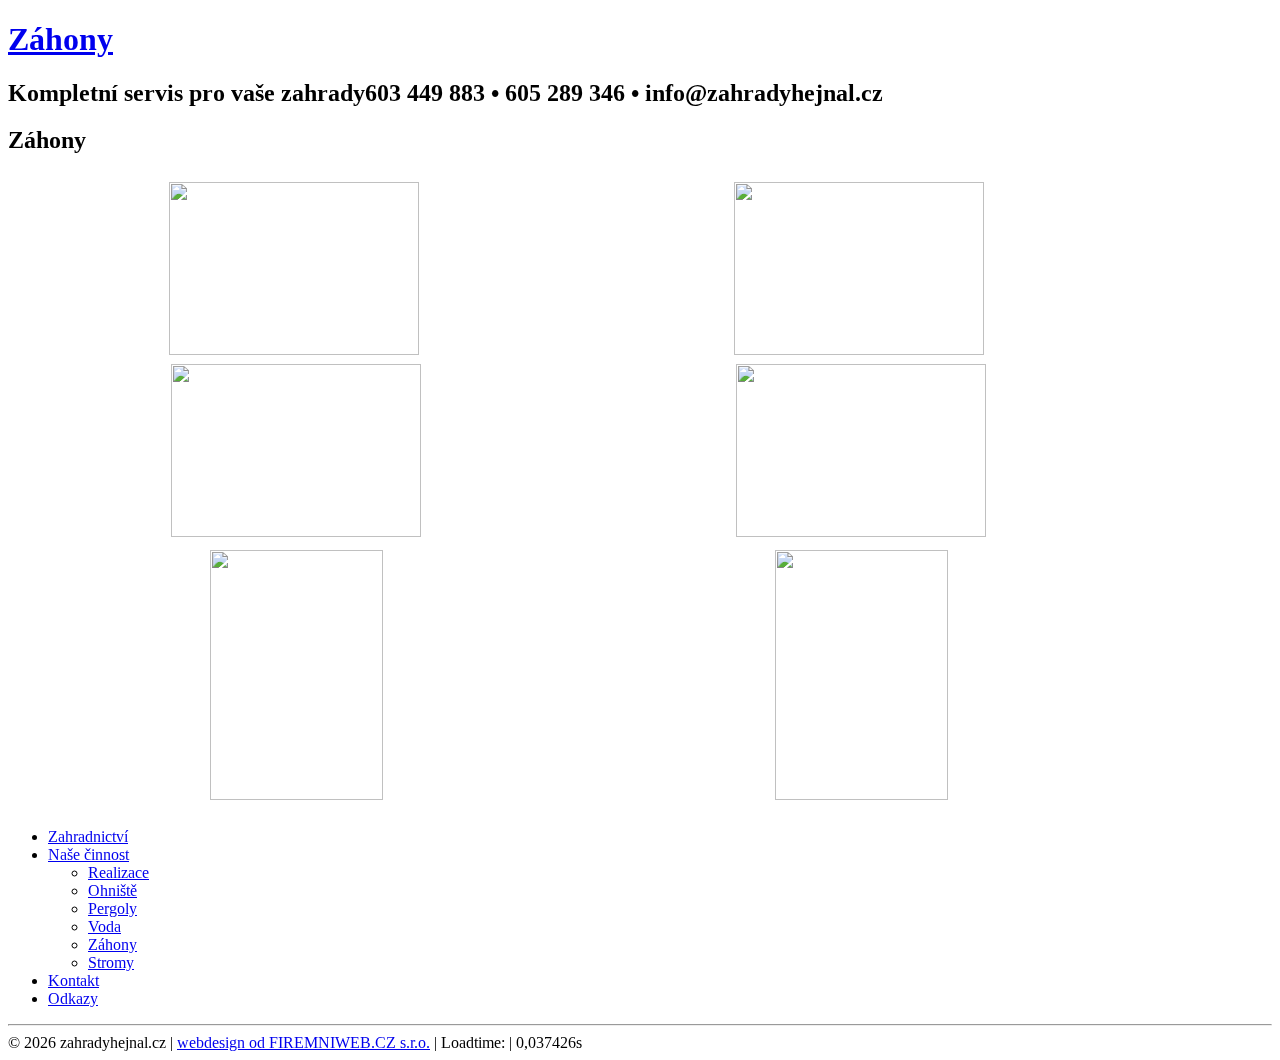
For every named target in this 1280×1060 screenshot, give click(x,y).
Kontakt (73, 980)
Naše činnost (88, 854)
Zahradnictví (88, 836)
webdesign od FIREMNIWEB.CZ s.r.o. (303, 1042)
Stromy (111, 962)
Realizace (118, 872)
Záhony (112, 944)
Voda (104, 926)
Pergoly (112, 908)
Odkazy (73, 998)
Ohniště (112, 890)
